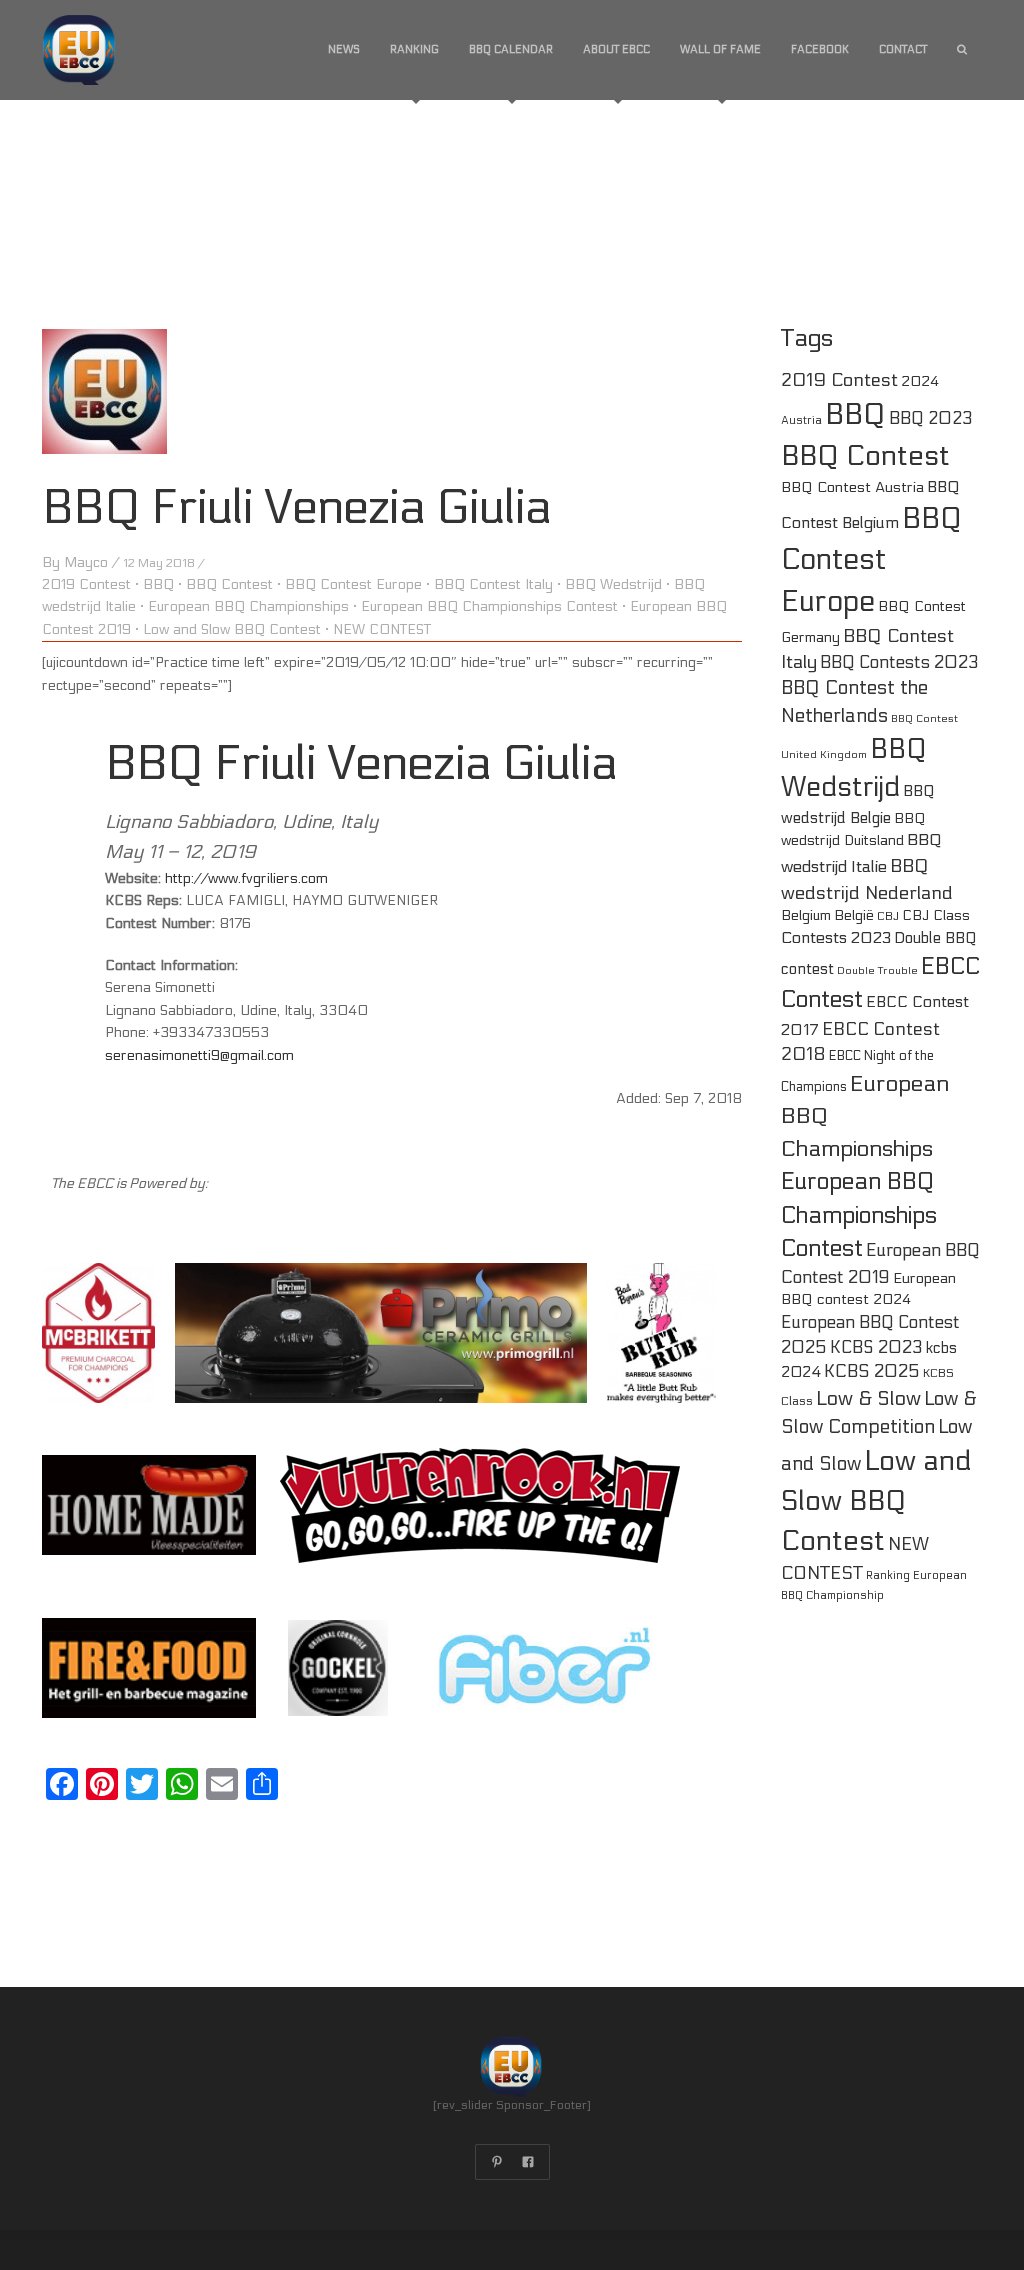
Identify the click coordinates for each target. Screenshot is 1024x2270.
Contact (903, 49)
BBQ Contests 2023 (899, 663)
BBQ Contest (229, 584)
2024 (920, 381)
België (854, 915)
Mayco (86, 562)
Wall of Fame (720, 49)
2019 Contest (86, 584)
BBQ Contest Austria (852, 487)
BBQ (158, 584)
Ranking (414, 49)
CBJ (888, 916)
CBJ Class (936, 915)
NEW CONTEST (382, 629)
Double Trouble (877, 970)
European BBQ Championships (248, 606)
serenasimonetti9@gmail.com (199, 1055)
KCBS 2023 (876, 1348)
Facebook (820, 49)
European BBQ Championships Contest (489, 606)
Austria (801, 420)
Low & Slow (868, 1399)
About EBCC (616, 49)
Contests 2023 (836, 937)
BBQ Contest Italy (493, 584)
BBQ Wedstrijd (613, 584)
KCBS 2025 (872, 1371)
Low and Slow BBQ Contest (232, 629)
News (344, 49)
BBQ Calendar (511, 49)
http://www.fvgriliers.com (246, 878)
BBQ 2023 (931, 419)
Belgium (806, 915)
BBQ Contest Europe (353, 584)
